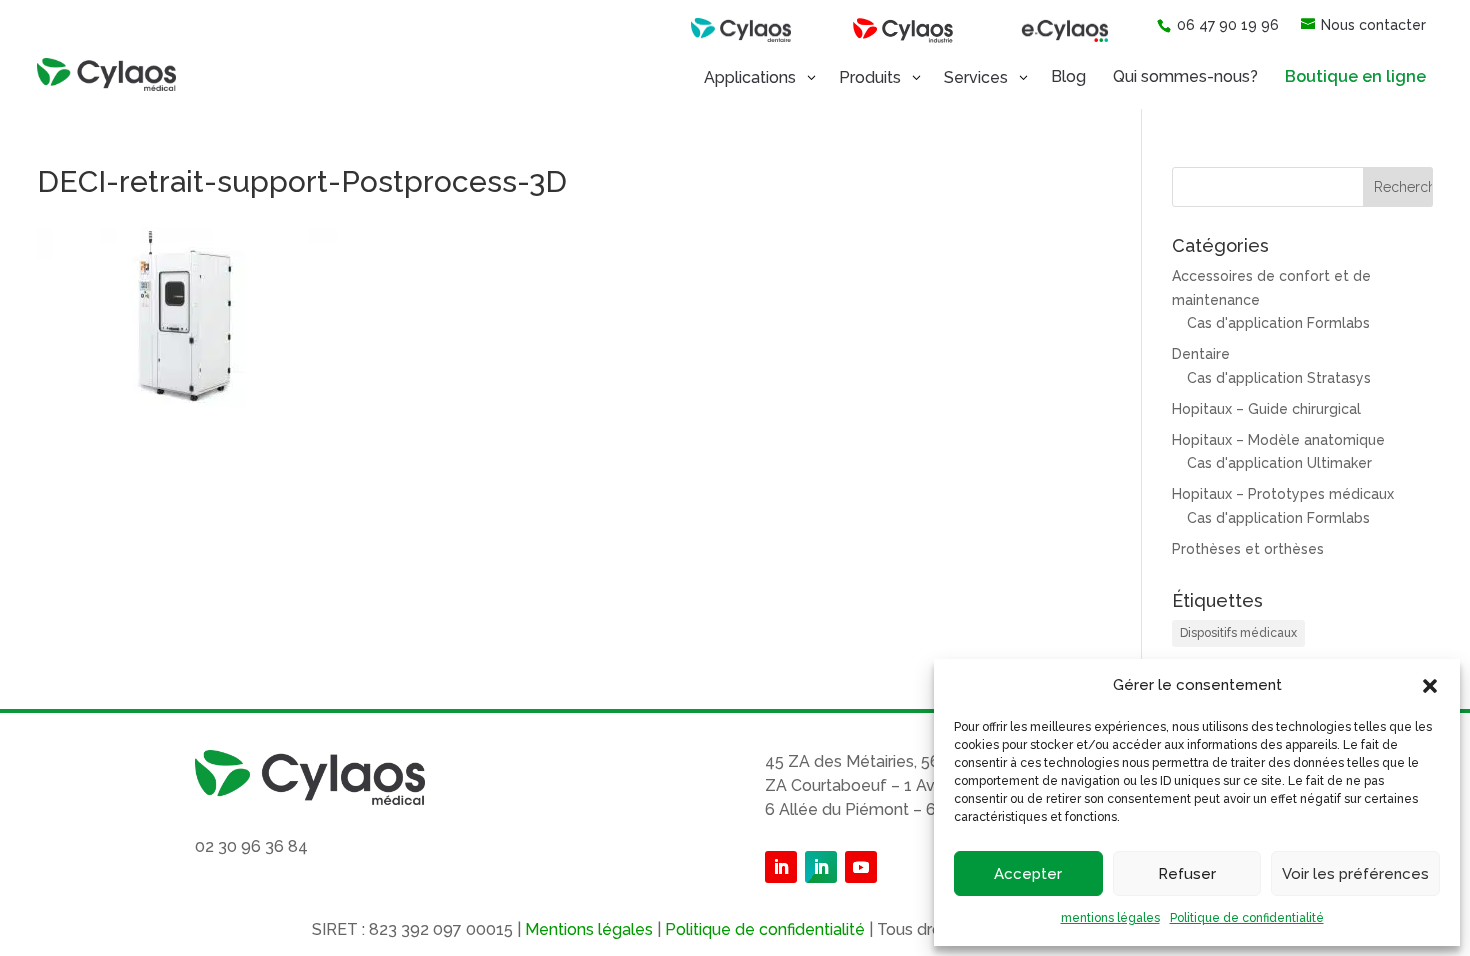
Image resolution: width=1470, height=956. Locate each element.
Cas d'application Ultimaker (1279, 463)
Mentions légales (589, 929)
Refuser (1187, 874)
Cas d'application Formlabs (1278, 323)
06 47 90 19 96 (1228, 25)
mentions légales (1110, 918)
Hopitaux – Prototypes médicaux (1283, 494)
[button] (1430, 686)
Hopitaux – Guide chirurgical (1266, 409)
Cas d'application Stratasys (1279, 378)
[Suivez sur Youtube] (861, 867)
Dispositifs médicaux (1238, 633)
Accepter (1028, 874)
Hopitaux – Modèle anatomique (1278, 440)
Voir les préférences (1355, 874)
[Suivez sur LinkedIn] (781, 867)
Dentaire (1201, 354)
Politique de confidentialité (1247, 918)
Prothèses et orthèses (1248, 549)
